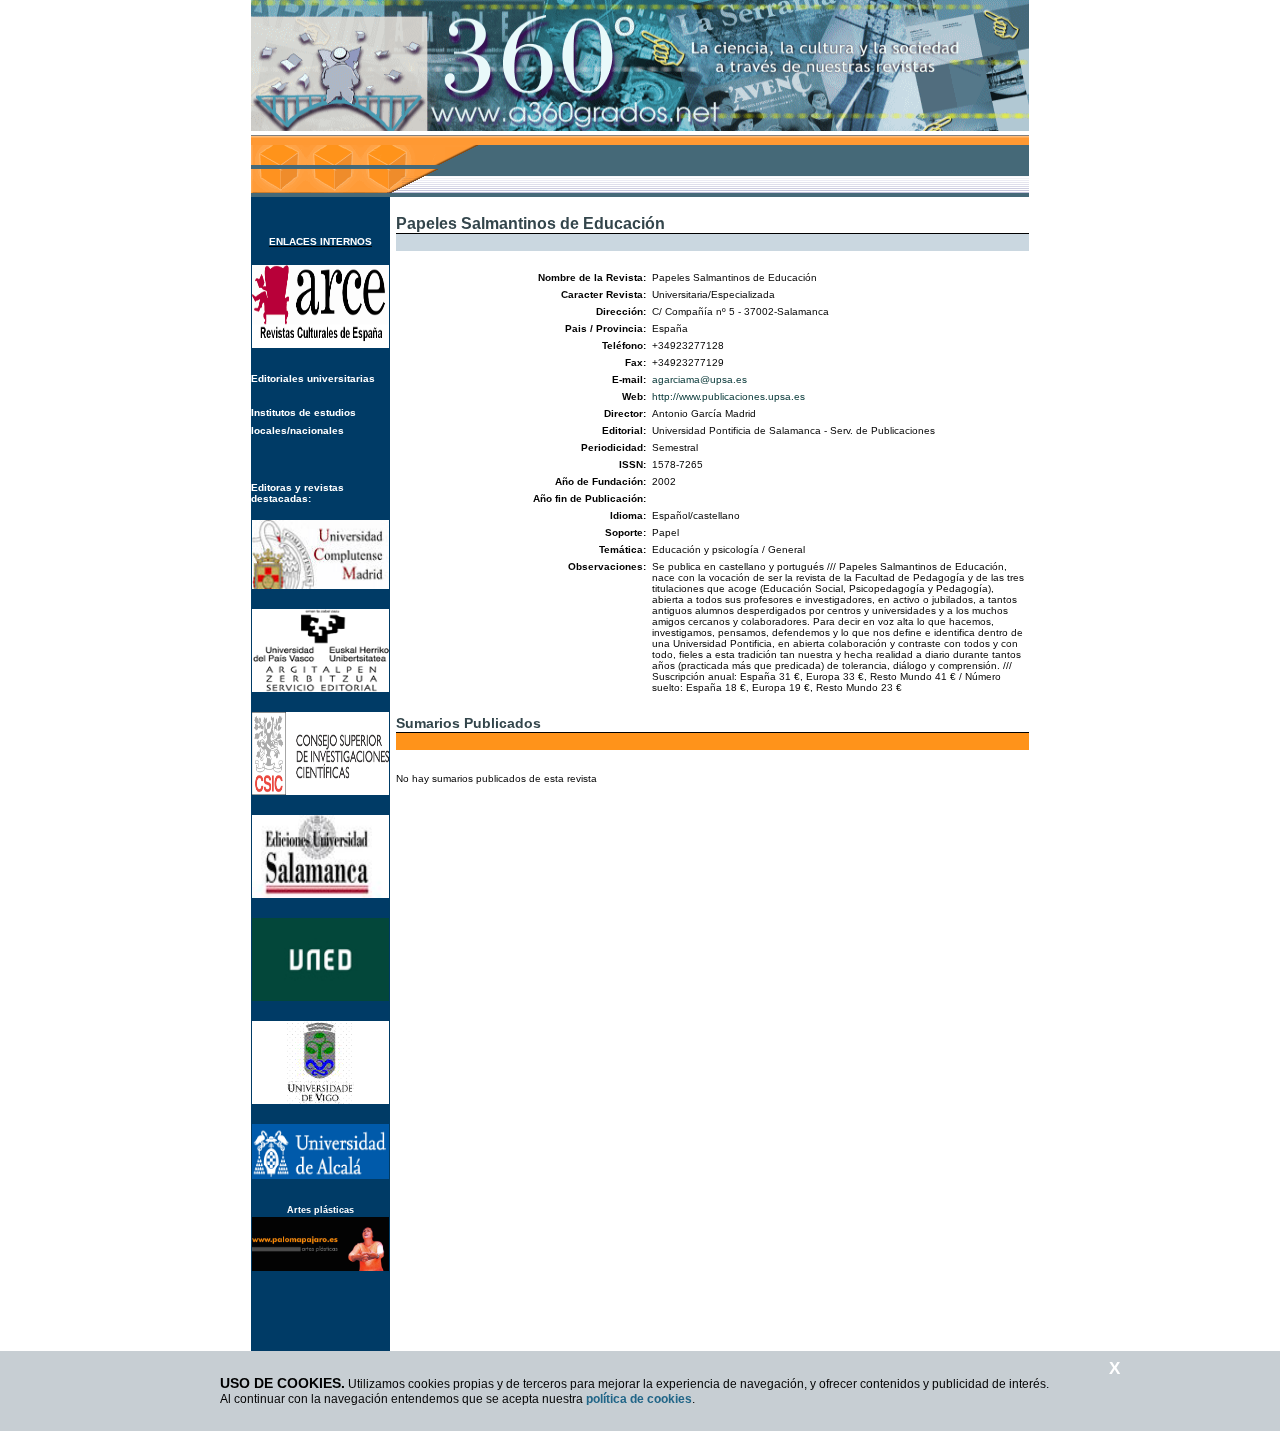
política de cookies (639, 1399)
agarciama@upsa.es (699, 379)
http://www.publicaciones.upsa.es (728, 396)
